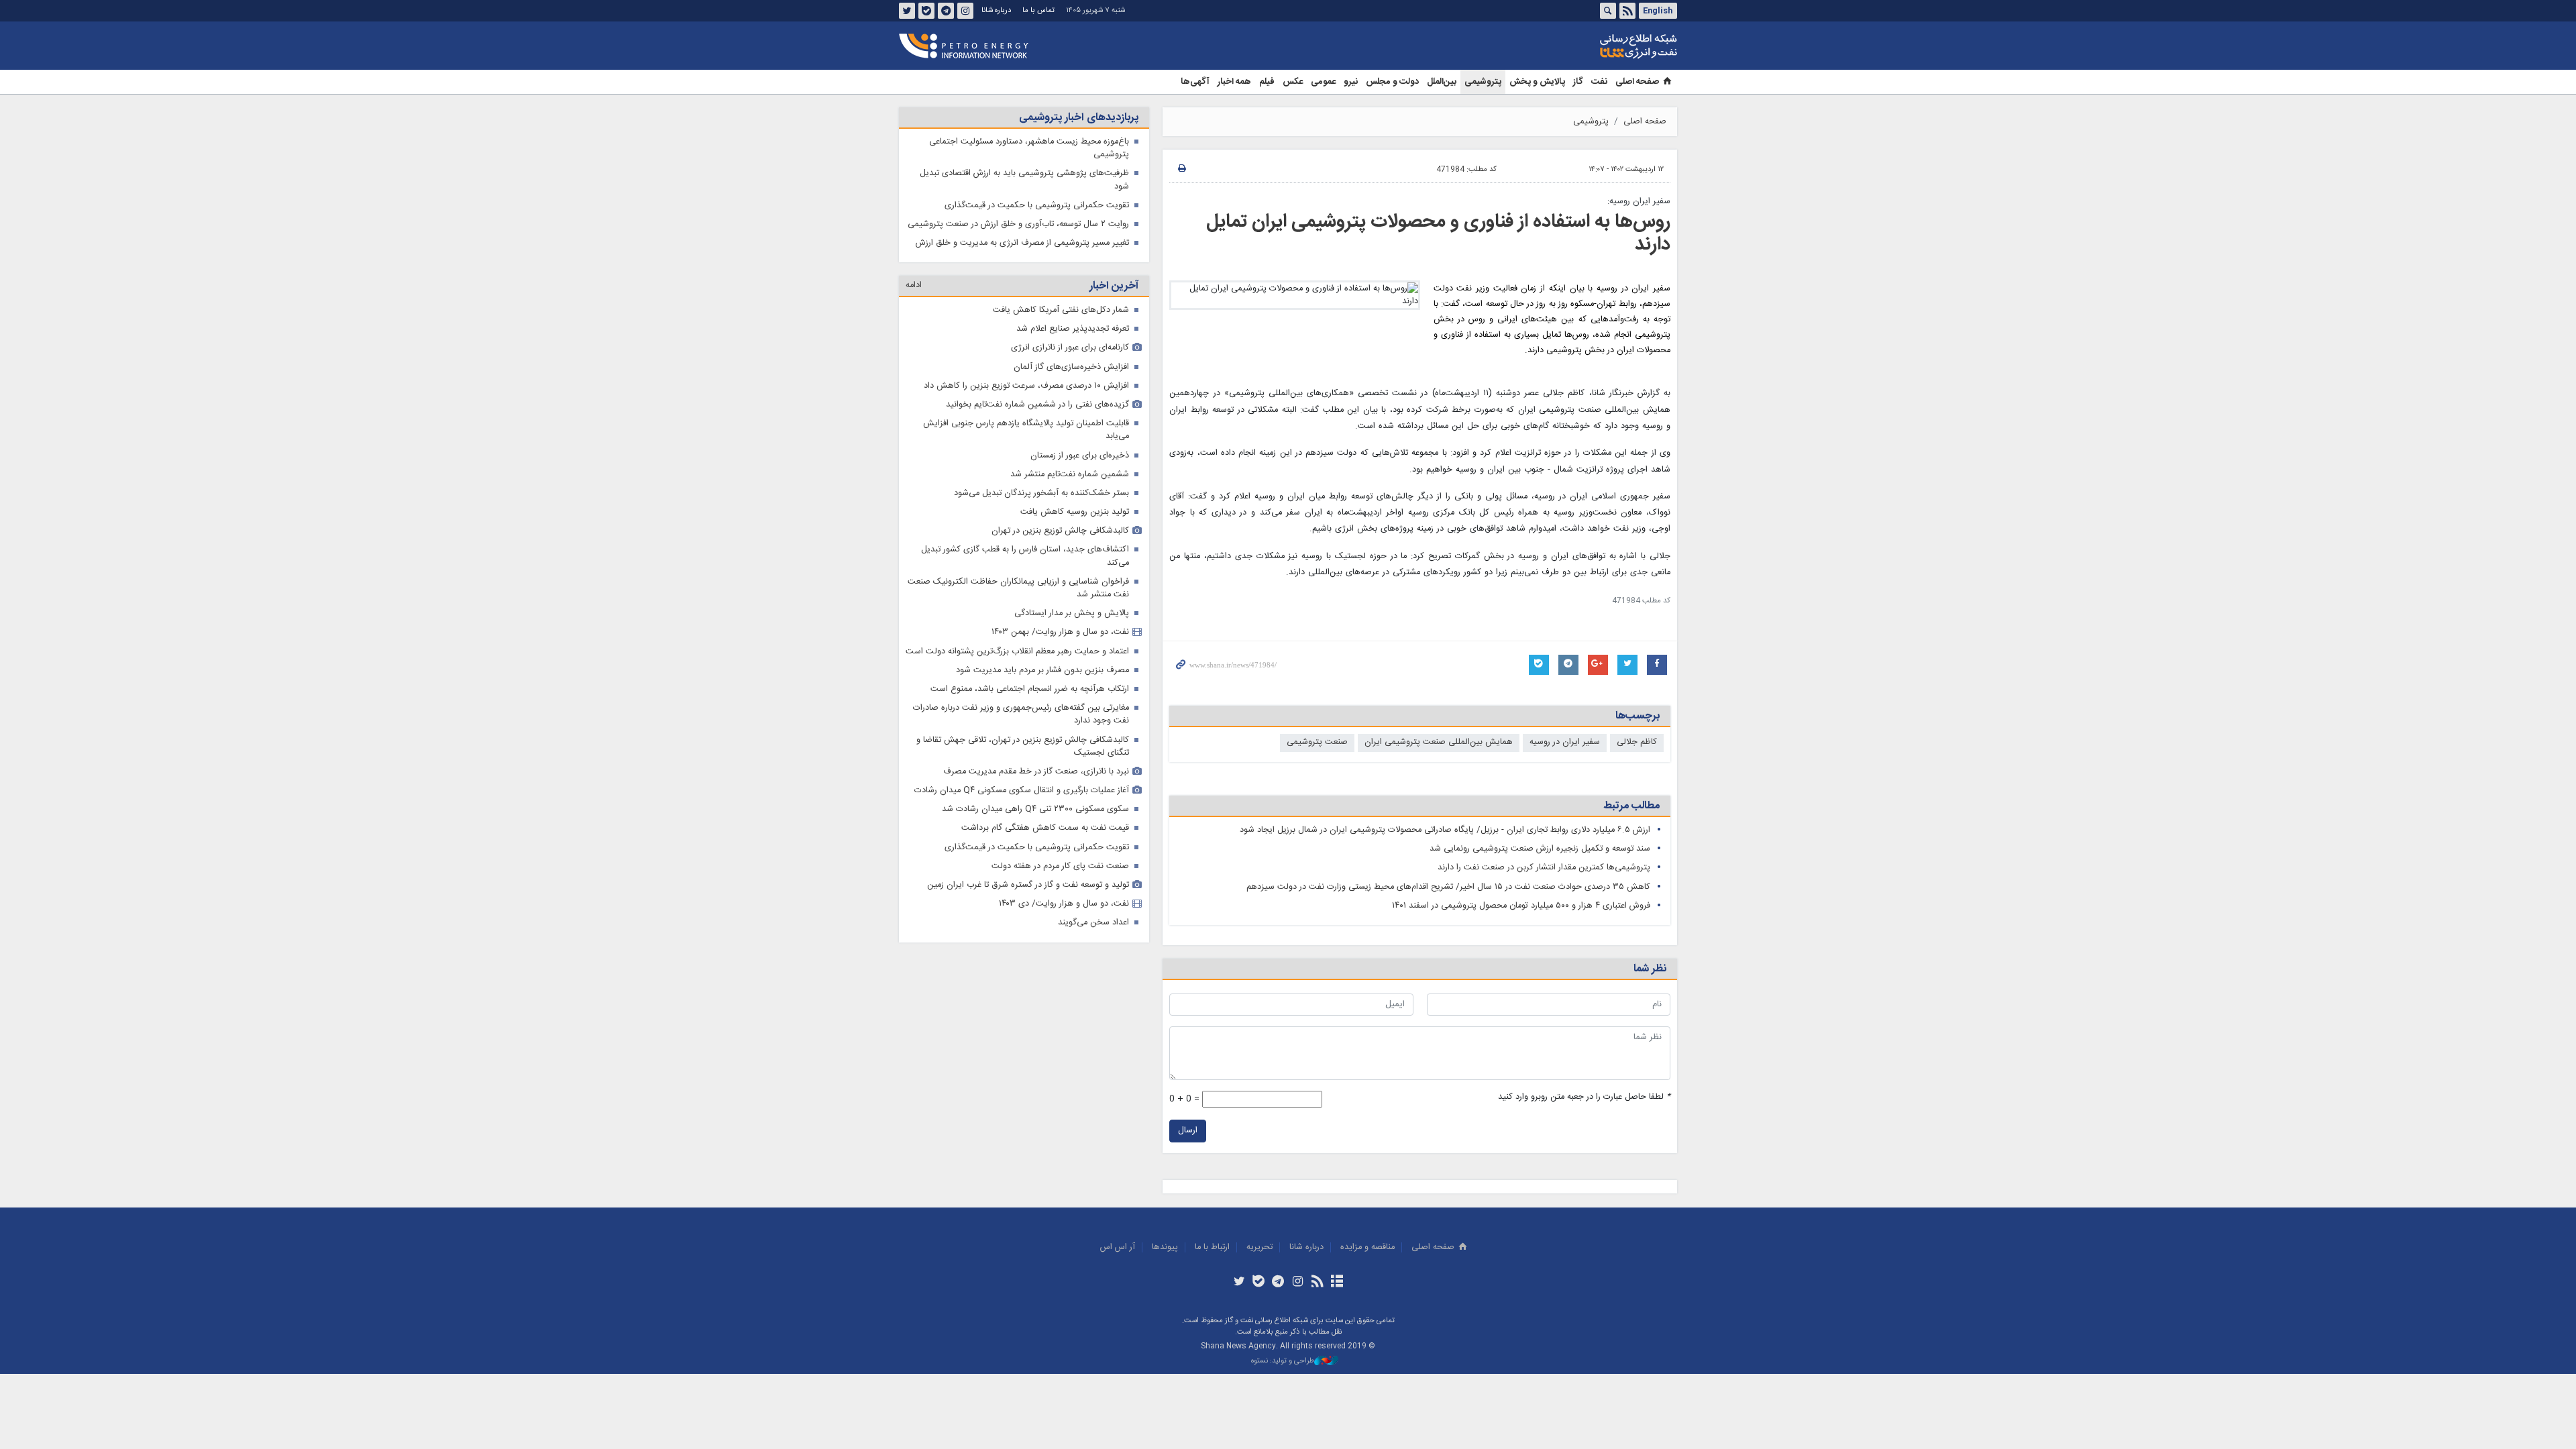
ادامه (914, 285)
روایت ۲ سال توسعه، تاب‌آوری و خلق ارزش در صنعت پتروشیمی (1018, 224)
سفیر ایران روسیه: (1639, 202)
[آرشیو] (1337, 1283)
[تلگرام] (1278, 1283)
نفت (1599, 82)
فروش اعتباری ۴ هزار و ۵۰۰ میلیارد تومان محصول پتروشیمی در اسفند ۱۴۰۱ (1521, 906)
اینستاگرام (965, 11)
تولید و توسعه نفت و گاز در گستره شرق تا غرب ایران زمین (1028, 885)
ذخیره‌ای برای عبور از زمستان (1080, 456)
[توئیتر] (1239, 1283)
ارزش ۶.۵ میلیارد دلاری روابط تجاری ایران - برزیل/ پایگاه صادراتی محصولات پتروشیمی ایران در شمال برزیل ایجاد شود (1445, 830)
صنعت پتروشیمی (1317, 742)
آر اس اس (1118, 1247)
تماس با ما (1038, 10)
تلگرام (946, 11)
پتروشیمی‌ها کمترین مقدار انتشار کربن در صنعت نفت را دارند (1544, 868)
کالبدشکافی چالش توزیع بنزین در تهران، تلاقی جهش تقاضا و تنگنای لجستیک (1023, 747)
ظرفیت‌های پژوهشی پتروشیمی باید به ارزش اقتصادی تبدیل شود (1024, 180)
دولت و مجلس (1392, 82)
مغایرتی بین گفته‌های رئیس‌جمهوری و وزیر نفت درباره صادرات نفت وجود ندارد (1021, 714)
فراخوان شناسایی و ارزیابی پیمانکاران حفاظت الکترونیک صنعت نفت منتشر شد (1018, 588)
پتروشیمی (1483, 82)
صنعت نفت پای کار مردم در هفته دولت (1060, 866)
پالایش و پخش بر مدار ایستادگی (1072, 613)
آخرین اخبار (1114, 286)
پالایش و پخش (1537, 82)
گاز (1578, 82)
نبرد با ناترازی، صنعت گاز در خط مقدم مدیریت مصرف (1036, 772)
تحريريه (1259, 1247)
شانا (1593, 46)
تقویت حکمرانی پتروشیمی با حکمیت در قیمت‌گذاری (1037, 206)
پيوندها (1165, 1247)
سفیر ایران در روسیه (1565, 742)
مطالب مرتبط (1631, 806)
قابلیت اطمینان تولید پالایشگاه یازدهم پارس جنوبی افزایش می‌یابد (1026, 430)
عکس (1293, 82)
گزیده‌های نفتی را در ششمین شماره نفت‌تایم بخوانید (1037, 405)
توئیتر (907, 11)
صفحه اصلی (1637, 82)
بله (926, 11)
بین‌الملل (1442, 82)
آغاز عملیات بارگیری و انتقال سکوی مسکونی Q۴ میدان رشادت (1022, 791)
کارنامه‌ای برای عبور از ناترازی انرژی (1070, 348)
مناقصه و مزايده (1367, 1247)
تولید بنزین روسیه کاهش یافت (1075, 512)
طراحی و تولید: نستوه (1283, 1361)
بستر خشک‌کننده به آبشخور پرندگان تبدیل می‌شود (1041, 493)
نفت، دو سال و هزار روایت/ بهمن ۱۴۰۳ (1060, 632)
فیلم (1267, 82)
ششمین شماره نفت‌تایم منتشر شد (1070, 475)
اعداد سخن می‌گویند (1093, 923)
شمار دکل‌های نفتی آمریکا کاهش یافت (1061, 310)
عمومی (1323, 82)
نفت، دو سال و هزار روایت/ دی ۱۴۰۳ (1064, 904)
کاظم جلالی (1637, 742)
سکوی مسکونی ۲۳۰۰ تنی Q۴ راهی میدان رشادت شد (1035, 809)
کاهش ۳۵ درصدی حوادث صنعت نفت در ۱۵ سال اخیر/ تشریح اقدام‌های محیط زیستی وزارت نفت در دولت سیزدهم (1448, 887)
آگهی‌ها (1195, 82)
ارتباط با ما (1212, 1247)
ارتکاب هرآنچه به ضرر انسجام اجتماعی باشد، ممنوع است (1030, 689)
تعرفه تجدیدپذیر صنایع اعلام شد (1073, 329)
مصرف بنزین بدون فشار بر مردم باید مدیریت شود (1042, 670)
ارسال (1188, 1131)
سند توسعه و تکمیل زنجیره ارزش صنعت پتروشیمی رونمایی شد (1539, 849)
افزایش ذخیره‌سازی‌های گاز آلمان (1071, 367)
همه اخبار (1234, 82)
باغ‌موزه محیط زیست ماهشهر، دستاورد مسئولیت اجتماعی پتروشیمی (1029, 148)
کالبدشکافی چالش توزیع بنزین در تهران (1060, 531)
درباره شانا (996, 10)
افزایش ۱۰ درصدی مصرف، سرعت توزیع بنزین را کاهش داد (1026, 386)
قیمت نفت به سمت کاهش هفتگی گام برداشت (1045, 828)
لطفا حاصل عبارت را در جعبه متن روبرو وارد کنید (1584, 1097)
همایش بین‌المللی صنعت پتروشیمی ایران (1439, 742)
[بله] (1259, 1283)
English (1658, 11)
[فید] (1317, 1283)
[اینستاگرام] (1298, 1283)
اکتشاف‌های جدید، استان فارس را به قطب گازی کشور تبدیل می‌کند (1025, 556)
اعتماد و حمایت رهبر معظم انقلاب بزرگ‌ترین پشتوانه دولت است (1017, 652)
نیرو (1351, 82)
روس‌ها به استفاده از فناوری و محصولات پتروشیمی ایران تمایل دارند (1438, 233)
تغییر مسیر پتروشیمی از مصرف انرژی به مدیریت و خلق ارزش (1022, 243)
